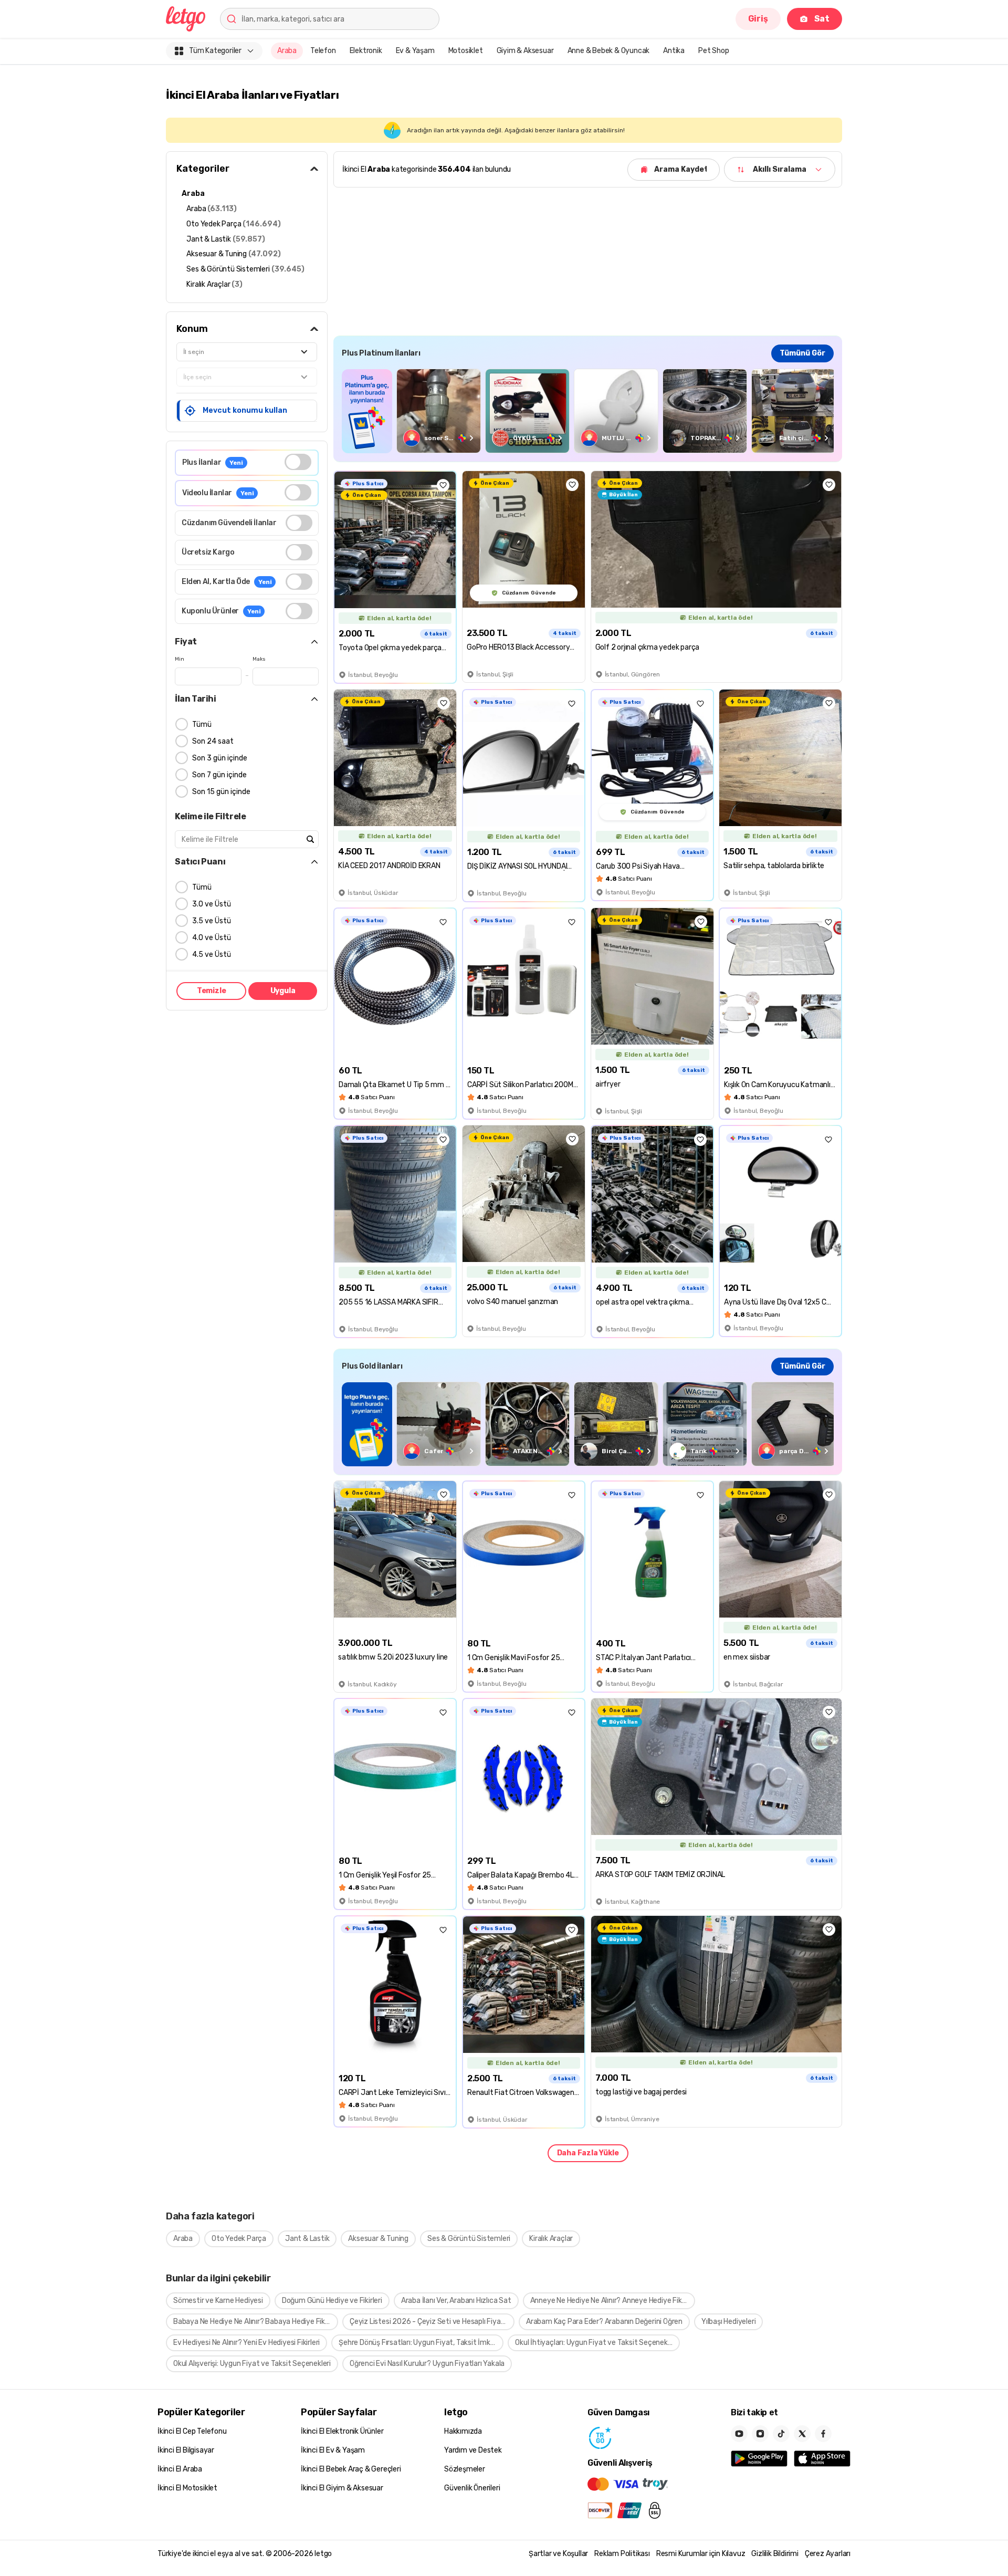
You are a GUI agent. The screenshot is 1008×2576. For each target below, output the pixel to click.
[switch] (298, 462)
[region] (588, 411)
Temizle (212, 991)
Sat (822, 19)
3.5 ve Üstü (212, 921)
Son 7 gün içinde (219, 775)
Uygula (283, 991)
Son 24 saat (213, 741)
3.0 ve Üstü (212, 904)
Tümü (202, 724)
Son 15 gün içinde (221, 792)
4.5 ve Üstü (212, 955)
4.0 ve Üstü (212, 938)
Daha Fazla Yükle (588, 2153)
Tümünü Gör (802, 353)
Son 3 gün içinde (220, 758)
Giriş (758, 19)
